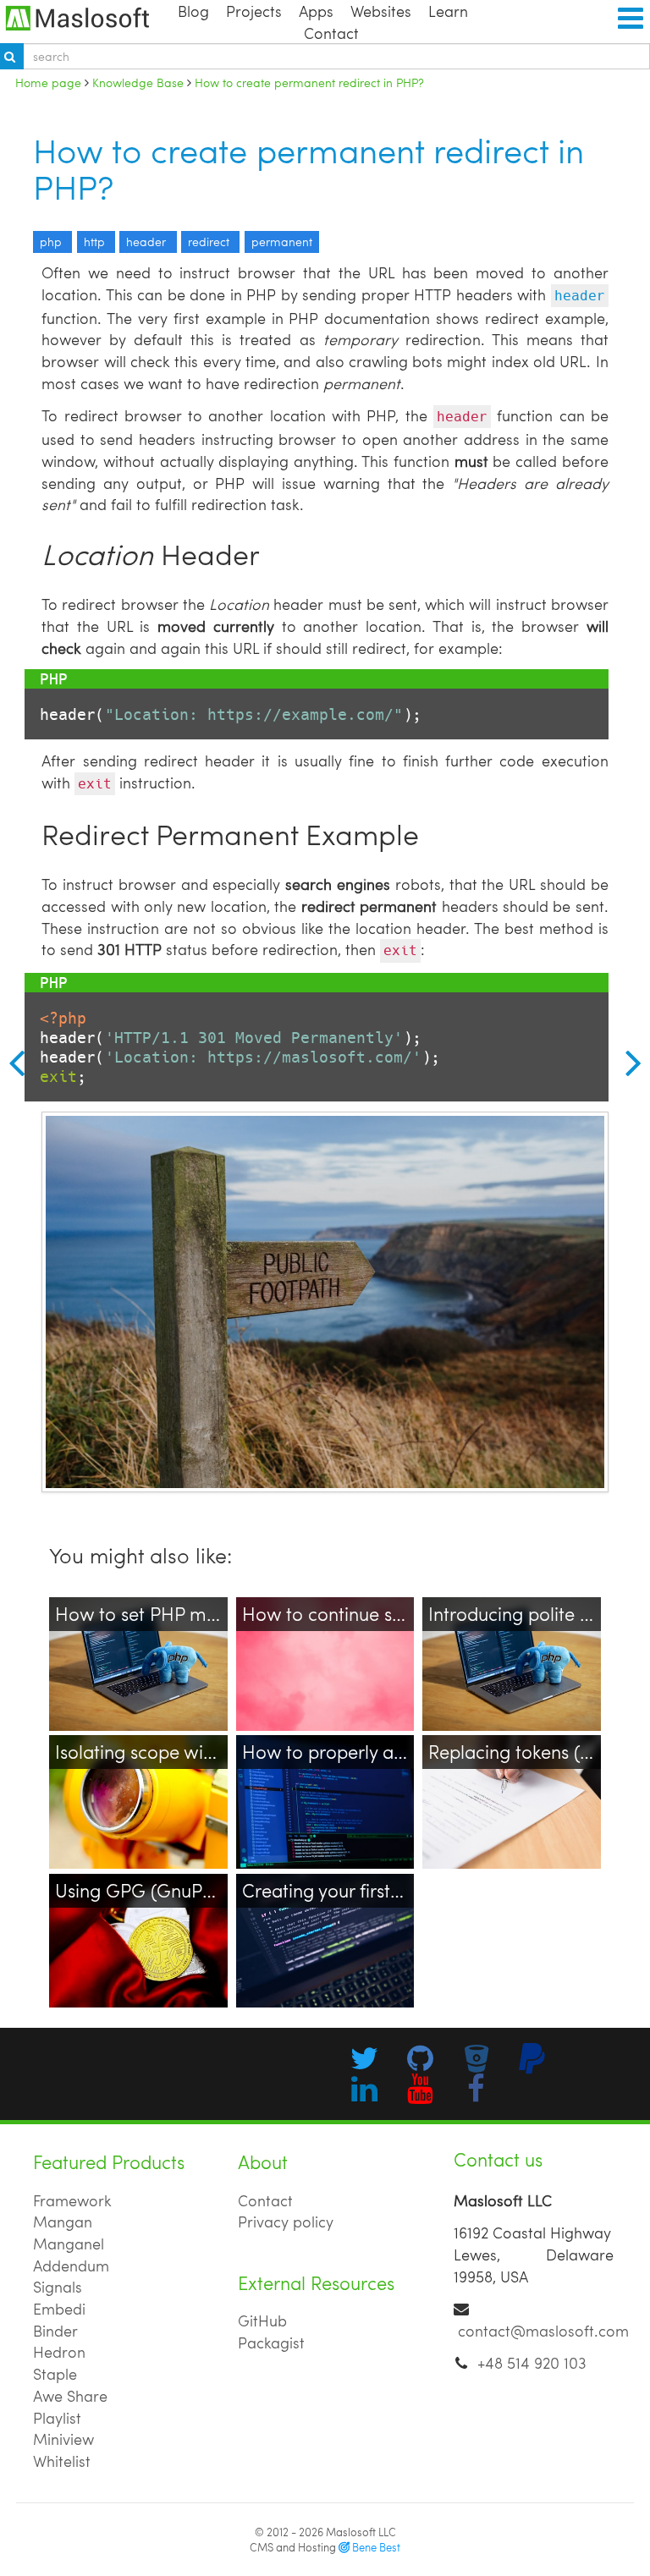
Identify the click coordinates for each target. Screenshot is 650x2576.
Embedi (59, 2308)
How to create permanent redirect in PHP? (308, 168)
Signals (58, 2286)
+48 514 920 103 (532, 2362)
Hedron (59, 2351)
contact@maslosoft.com (543, 2330)
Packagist (271, 2342)
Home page (48, 82)
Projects (254, 11)
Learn (448, 11)
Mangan (63, 2221)
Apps (316, 11)
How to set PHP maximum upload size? (129, 1636)
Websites (381, 11)
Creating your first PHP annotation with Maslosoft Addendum (316, 1923)
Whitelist (62, 2461)
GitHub (262, 2320)
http (96, 242)
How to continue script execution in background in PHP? (317, 1647)
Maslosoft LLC (361, 2532)
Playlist (57, 2417)
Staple (55, 2373)
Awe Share (70, 2395)
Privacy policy (286, 2221)
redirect (210, 242)
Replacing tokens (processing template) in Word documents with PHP (503, 1796)
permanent (282, 242)
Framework (72, 2200)
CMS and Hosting (325, 2547)
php (52, 242)
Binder (55, 2330)
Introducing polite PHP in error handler (501, 1636)
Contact (331, 33)
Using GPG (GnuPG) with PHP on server (131, 1912)
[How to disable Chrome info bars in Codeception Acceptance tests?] (12, 1062)
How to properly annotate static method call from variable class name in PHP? (325, 1796)
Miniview (63, 2439)
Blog (193, 11)
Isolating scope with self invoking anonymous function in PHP (137, 1785)
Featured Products (109, 2162)
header (148, 242)
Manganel (69, 2243)
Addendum (71, 2265)
